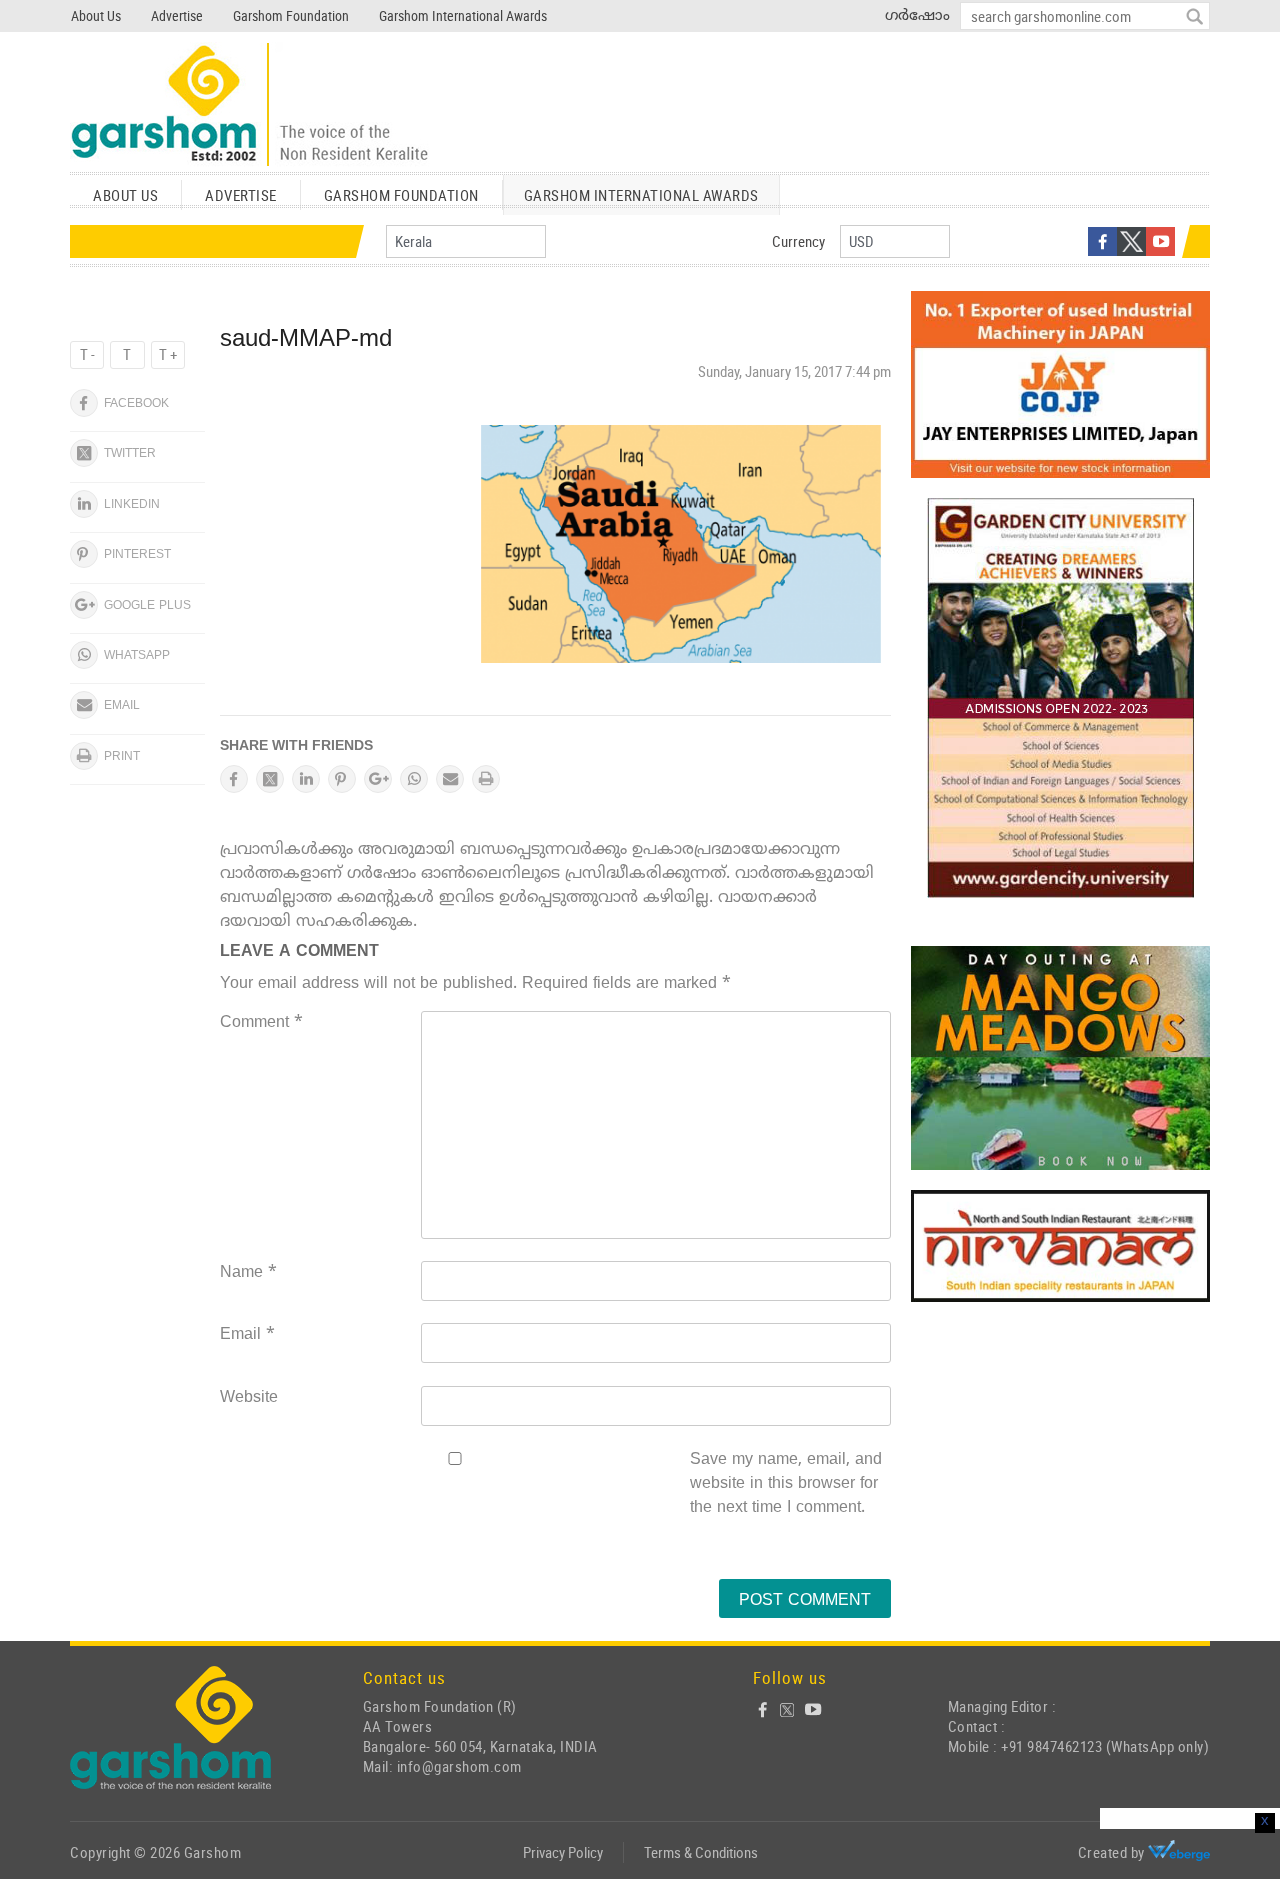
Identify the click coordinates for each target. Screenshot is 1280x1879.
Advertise (177, 15)
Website (249, 1398)
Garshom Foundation (291, 15)
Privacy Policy (563, 1852)
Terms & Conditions (701, 1852)
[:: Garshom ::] (250, 105)
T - (87, 354)
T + (168, 354)
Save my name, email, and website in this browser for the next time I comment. (786, 1484)
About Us (96, 15)
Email (247, 1335)
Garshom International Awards (463, 15)
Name (248, 1273)
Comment (261, 1023)
